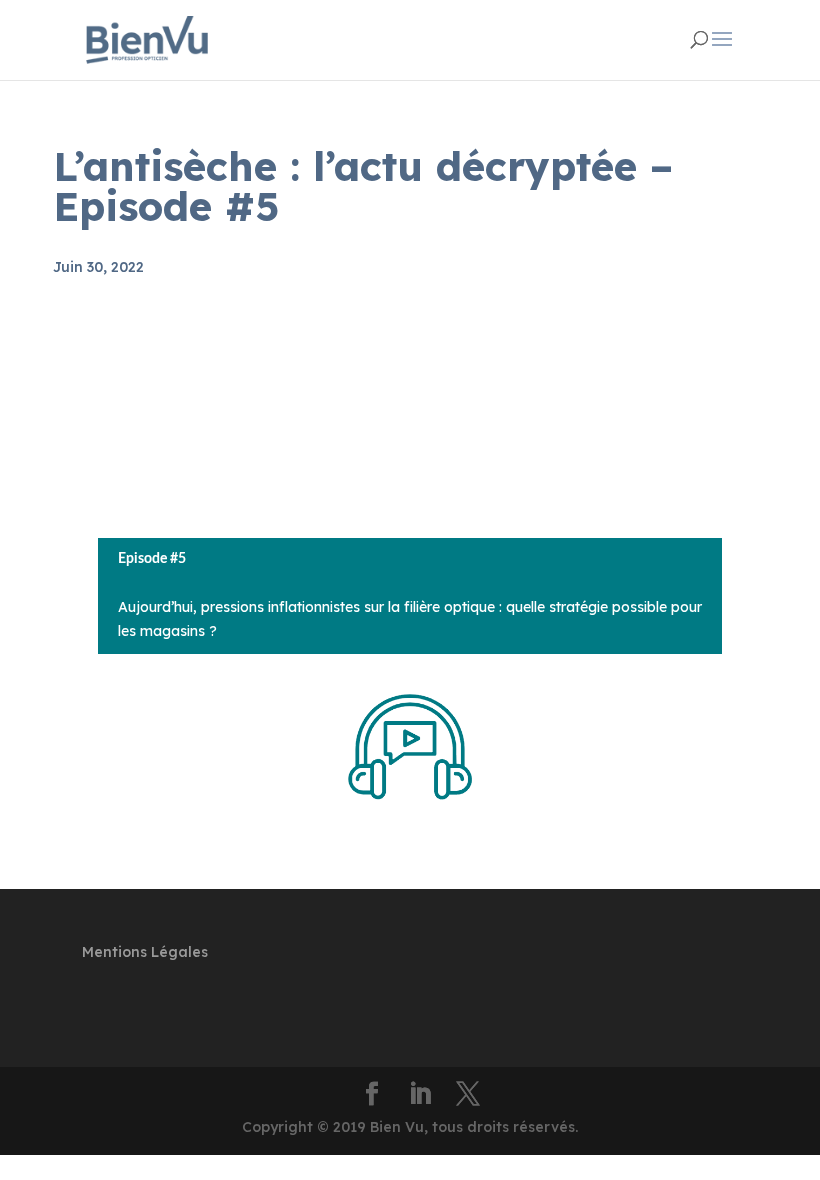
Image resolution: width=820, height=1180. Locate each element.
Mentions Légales (145, 952)
